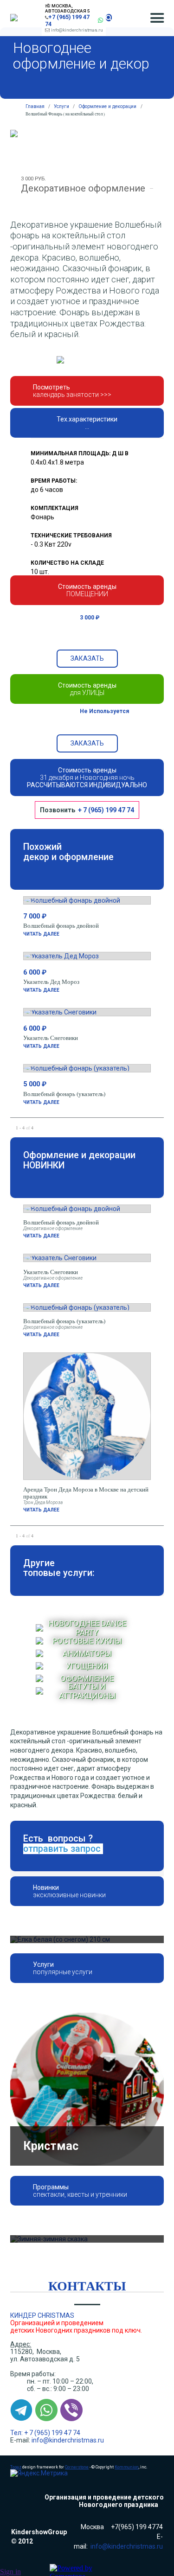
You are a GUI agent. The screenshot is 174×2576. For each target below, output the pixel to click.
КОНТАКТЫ (87, 2140)
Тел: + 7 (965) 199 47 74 (45, 2287)
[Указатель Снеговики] (87, 1939)
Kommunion (127, 2321)
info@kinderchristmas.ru (77, 30)
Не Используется (104, 711)
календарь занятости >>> (72, 395)
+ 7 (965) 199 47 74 (106, 810)
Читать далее (41, 934)
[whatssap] (100, 20)
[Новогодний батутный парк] (87, 2016)
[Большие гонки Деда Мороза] (87, 2093)
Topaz (16, 2321)
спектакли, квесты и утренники (80, 2049)
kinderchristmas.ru (77, 2294)
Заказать (87, 658)
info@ (40, 2294)
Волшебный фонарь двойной (61, 925)
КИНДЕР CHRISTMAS (42, 2169)
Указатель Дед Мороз (51, 982)
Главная (35, 106)
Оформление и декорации (107, 106)
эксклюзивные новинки (69, 1895)
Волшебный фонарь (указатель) (64, 1094)
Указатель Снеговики (51, 1038)
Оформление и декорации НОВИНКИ (79, 1160)
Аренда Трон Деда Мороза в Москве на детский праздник (86, 1493)
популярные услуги (63, 1972)
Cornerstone (77, 2321)
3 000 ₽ (90, 618)
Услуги (61, 106)
